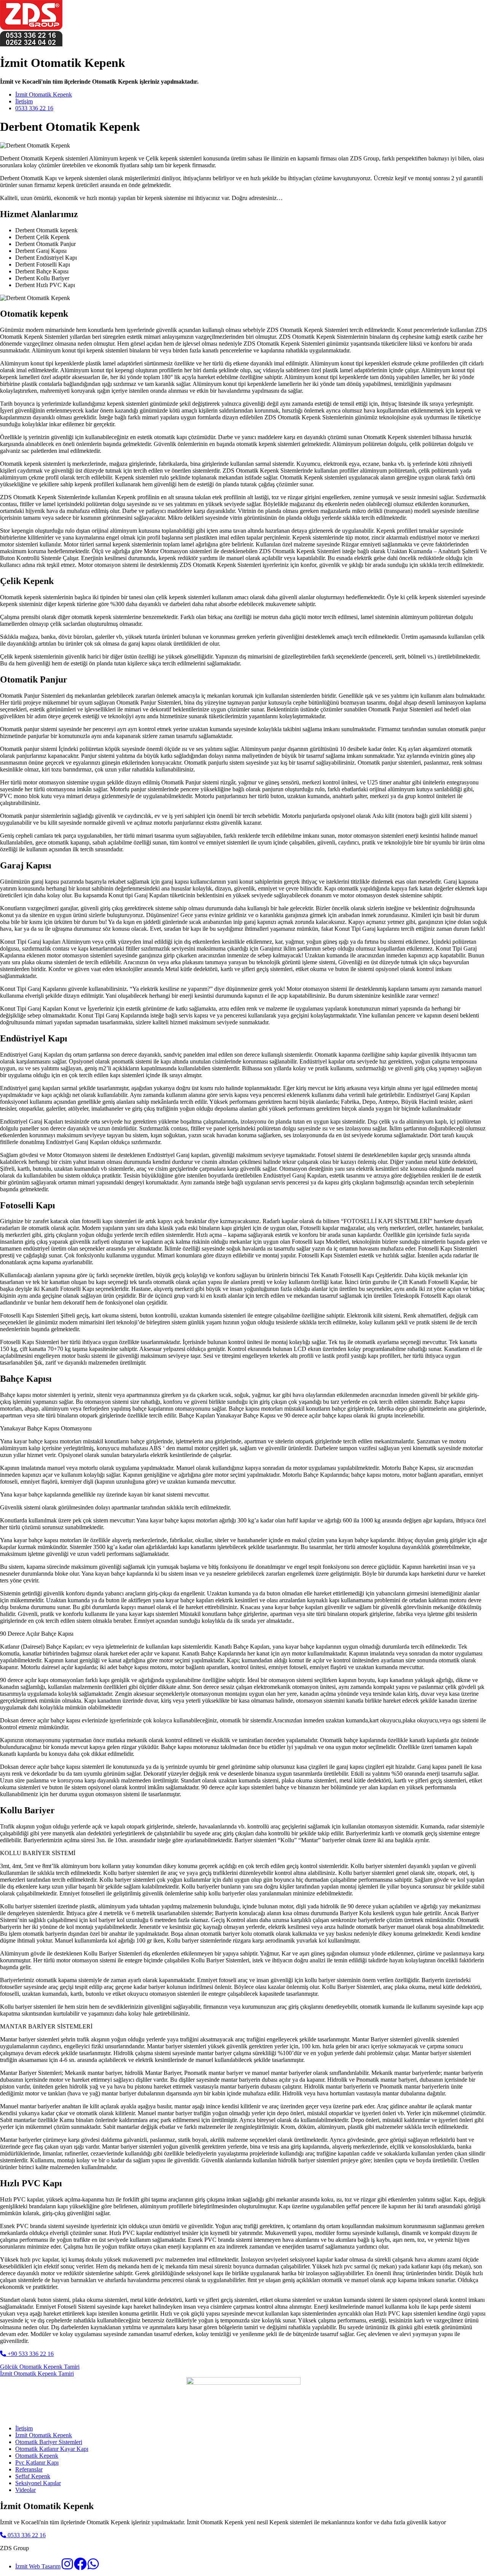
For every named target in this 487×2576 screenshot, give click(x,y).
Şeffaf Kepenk (33, 2476)
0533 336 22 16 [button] (26, 2535)
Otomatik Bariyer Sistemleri (49, 2442)
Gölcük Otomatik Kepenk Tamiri (40, 2367)
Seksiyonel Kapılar (38, 2483)
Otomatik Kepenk (37, 2456)
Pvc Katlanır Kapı (37, 2463)
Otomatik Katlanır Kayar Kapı (52, 2449)
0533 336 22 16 (34, 108)
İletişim (24, 101)
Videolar (25, 2490)
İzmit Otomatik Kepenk (44, 94)
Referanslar (29, 2469)
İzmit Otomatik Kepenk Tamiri (37, 2374)
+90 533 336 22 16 (30, 2354)
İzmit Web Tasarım (38, 2566)
